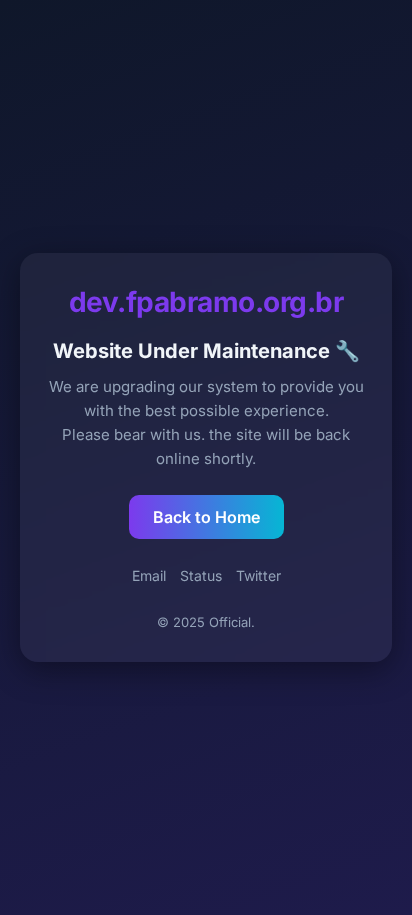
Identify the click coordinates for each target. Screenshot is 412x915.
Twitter (258, 575)
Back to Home (206, 517)
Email (149, 575)
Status (201, 575)
